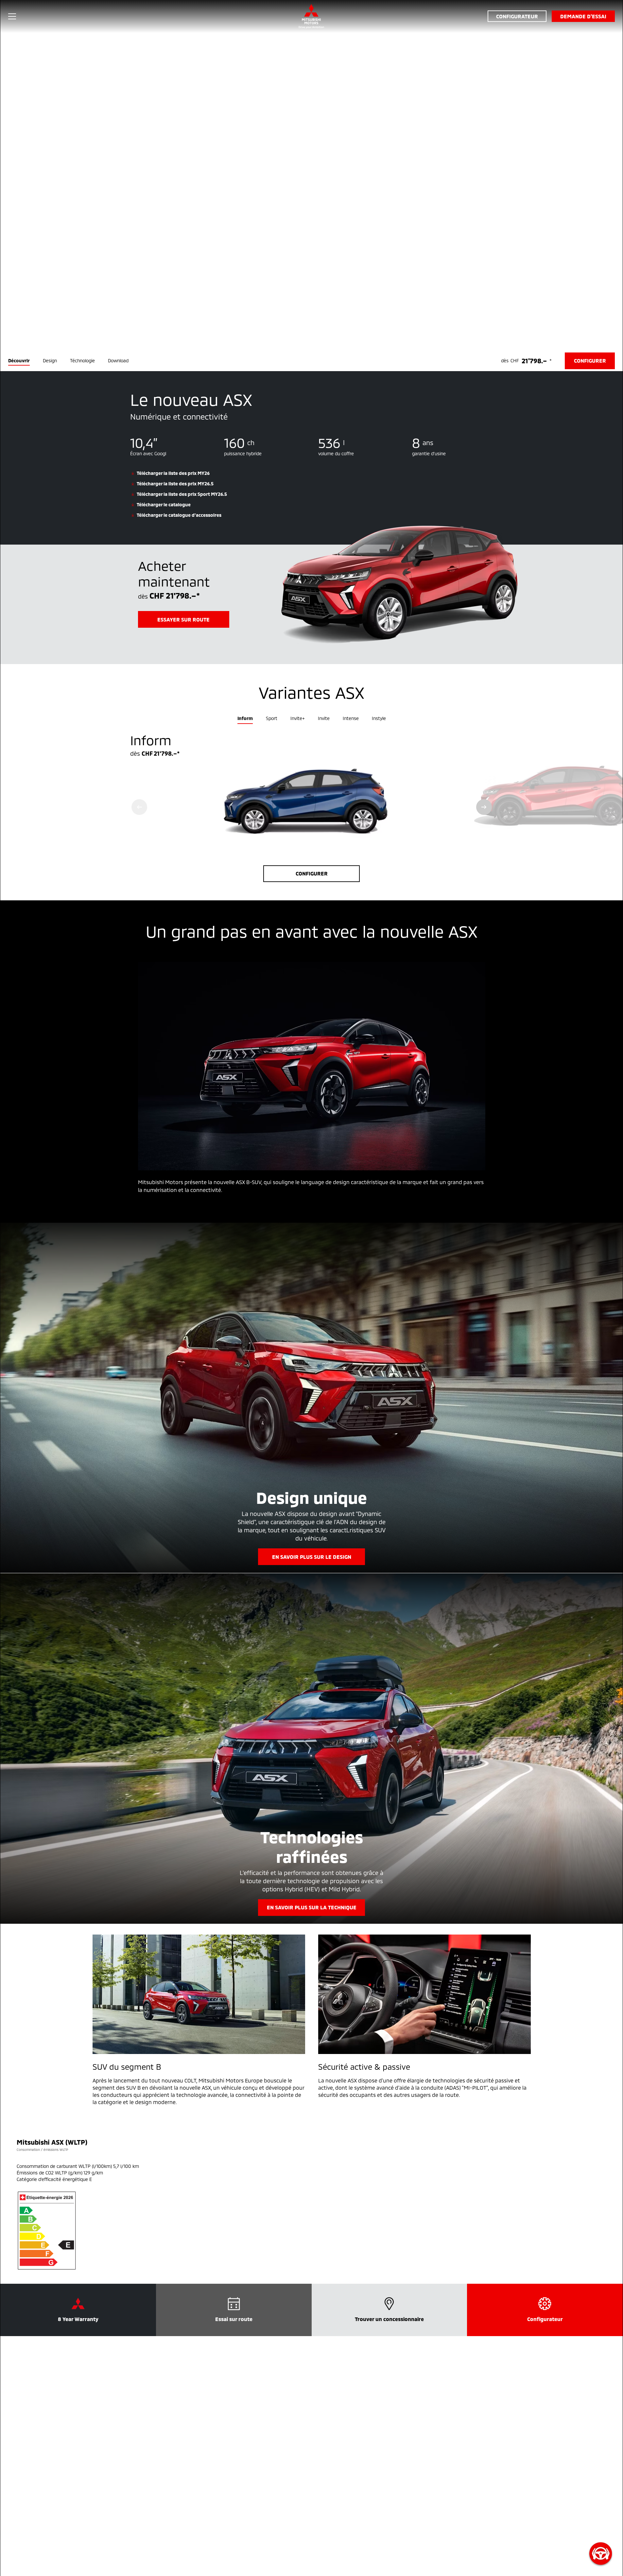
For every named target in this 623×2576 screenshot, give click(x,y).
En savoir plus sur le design (312, 1557)
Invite (324, 718)
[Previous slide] (139, 807)
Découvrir (19, 360)
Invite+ (298, 718)
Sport (272, 718)
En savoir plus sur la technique (312, 1907)
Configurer (312, 873)
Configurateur (517, 16)
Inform (245, 718)
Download (118, 360)
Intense (351, 718)
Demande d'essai (583, 16)
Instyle (379, 718)
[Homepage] (311, 16)
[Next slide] (484, 807)
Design (50, 360)
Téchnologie (82, 360)
